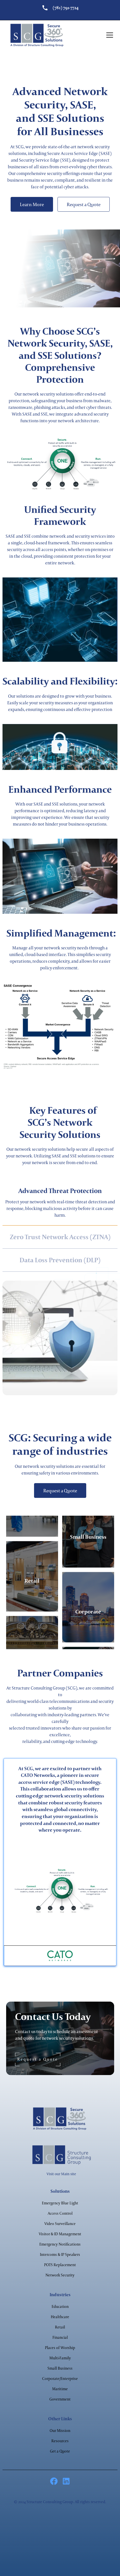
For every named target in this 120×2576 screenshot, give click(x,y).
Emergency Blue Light (60, 2203)
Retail (60, 2327)
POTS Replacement (60, 2265)
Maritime (60, 2389)
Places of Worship (60, 2348)
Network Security (60, 2275)
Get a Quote (60, 2451)
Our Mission (60, 2431)
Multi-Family (60, 2358)
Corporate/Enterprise (60, 2379)
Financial (60, 2337)
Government (60, 2399)
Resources (60, 2441)
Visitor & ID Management (60, 2234)
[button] (109, 35)
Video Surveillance (60, 2224)
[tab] (60, 1203)
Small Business (60, 2368)
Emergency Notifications (60, 2244)
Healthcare (60, 2317)
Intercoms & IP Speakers (60, 2254)
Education (60, 2306)
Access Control (60, 2213)
